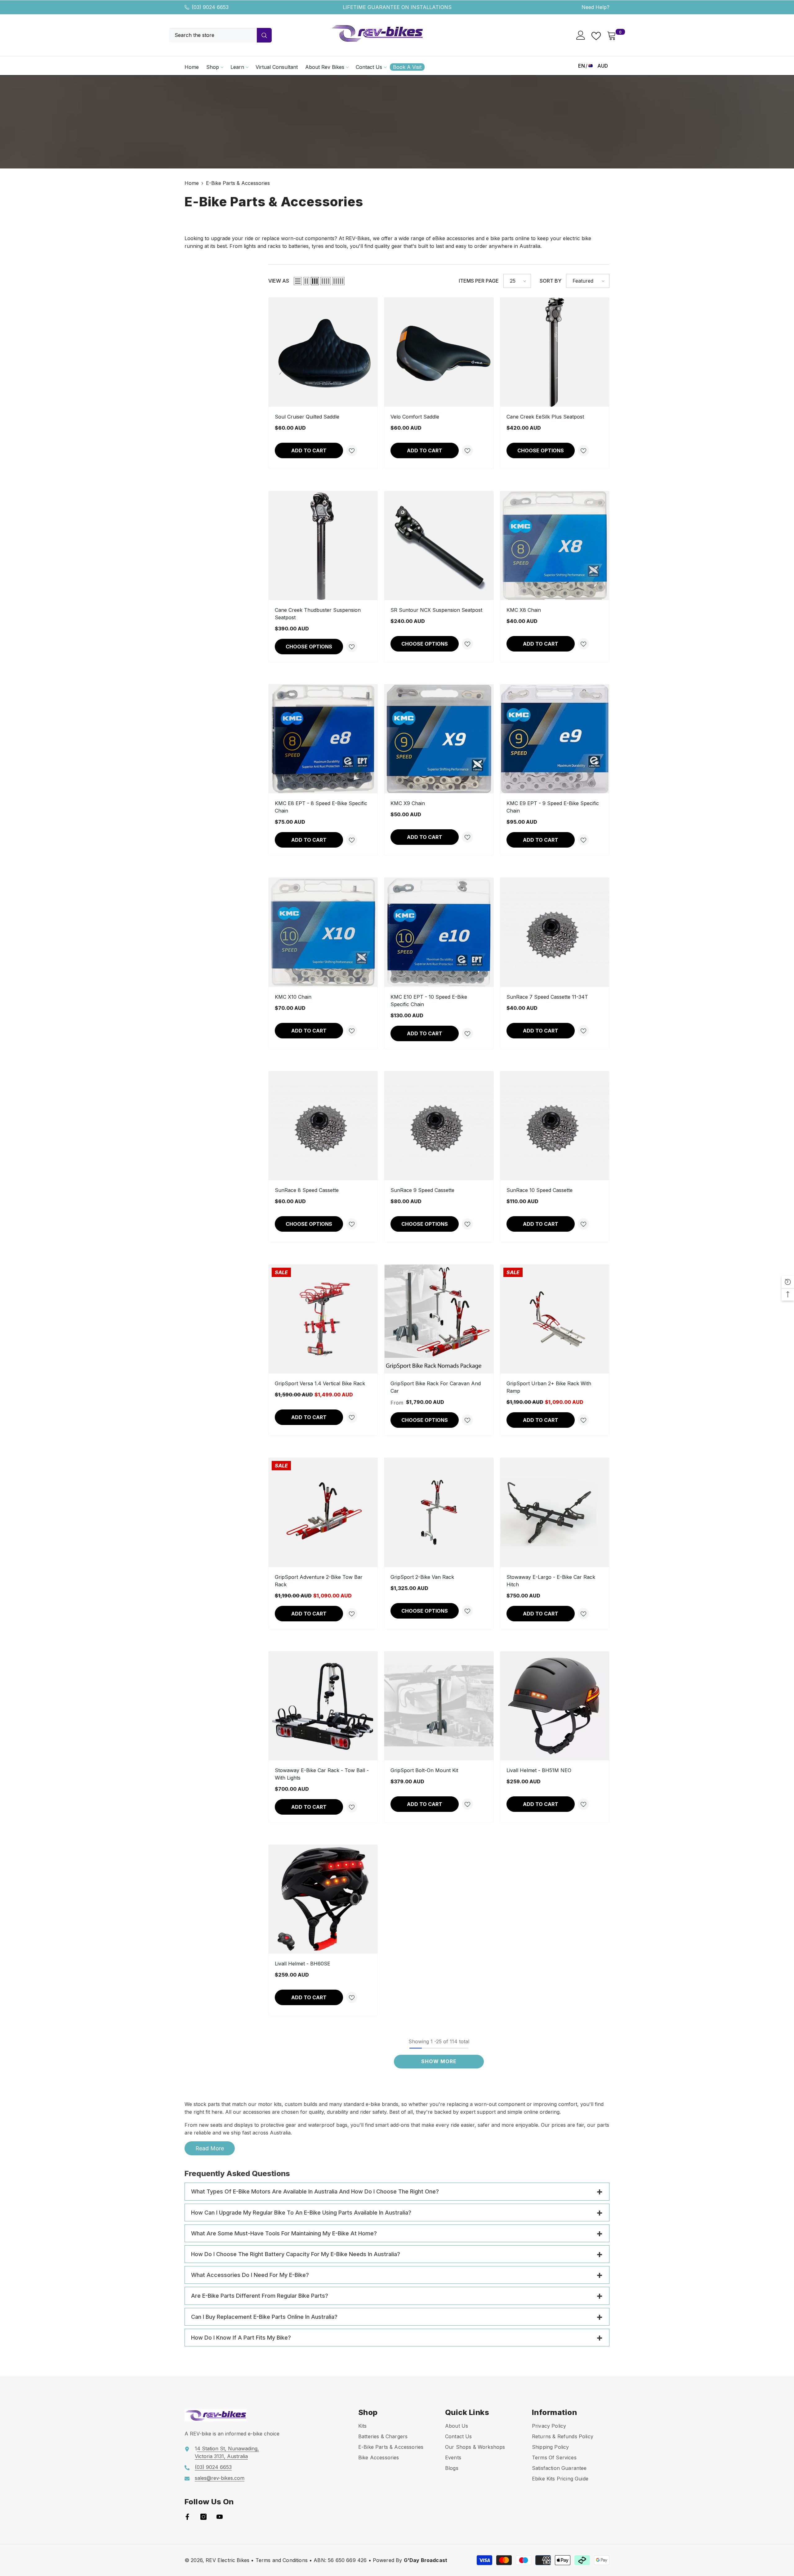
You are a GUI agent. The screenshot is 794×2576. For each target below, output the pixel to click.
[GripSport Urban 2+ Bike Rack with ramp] (555, 1319)
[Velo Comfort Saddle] (439, 352)
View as (279, 281)
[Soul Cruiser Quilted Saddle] (323, 352)
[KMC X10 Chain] (323, 932)
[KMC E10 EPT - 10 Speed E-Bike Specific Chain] (439, 932)
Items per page (479, 281)
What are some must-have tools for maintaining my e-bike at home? (284, 2233)
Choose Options (541, 450)
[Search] (220, 35)
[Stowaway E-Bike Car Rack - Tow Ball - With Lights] (323, 1706)
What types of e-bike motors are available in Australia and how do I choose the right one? (315, 2191)
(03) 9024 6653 (210, 7)
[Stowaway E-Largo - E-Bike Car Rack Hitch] (555, 1512)
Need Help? (595, 7)
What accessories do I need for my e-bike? (250, 2275)
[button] (298, 281)
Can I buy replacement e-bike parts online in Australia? (264, 2317)
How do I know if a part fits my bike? (241, 2338)
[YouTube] (220, 2517)
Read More (210, 2148)
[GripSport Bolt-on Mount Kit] (439, 1706)
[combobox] (213, 35)
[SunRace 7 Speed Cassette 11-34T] (555, 932)
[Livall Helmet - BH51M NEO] (555, 1706)
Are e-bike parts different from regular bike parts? (260, 2296)
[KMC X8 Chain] (555, 546)
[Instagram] (203, 2517)
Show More (439, 2061)
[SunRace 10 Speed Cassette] (555, 1126)
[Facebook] (187, 2517)
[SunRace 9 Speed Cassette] (439, 1126)
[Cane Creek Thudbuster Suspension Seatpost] (323, 546)
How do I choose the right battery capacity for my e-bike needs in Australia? (296, 2254)
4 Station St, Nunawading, (228, 2448)
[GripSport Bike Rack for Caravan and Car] (439, 1319)
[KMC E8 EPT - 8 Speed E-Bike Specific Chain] (323, 739)
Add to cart (309, 450)
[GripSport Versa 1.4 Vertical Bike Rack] (323, 1319)
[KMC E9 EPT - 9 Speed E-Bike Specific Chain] (555, 739)
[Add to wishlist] (352, 450)
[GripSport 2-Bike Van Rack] (439, 1512)
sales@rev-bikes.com (220, 2478)
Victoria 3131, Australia (221, 2456)
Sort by (551, 281)
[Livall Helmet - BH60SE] (323, 1899)
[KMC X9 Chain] (439, 739)
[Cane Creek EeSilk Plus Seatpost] (555, 352)
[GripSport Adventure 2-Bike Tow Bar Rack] (323, 1512)
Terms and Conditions (282, 2560)
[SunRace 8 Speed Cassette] (323, 1126)
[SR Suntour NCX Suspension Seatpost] (439, 546)
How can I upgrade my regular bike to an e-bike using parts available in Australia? (301, 2213)
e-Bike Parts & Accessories (238, 183)
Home (192, 183)
